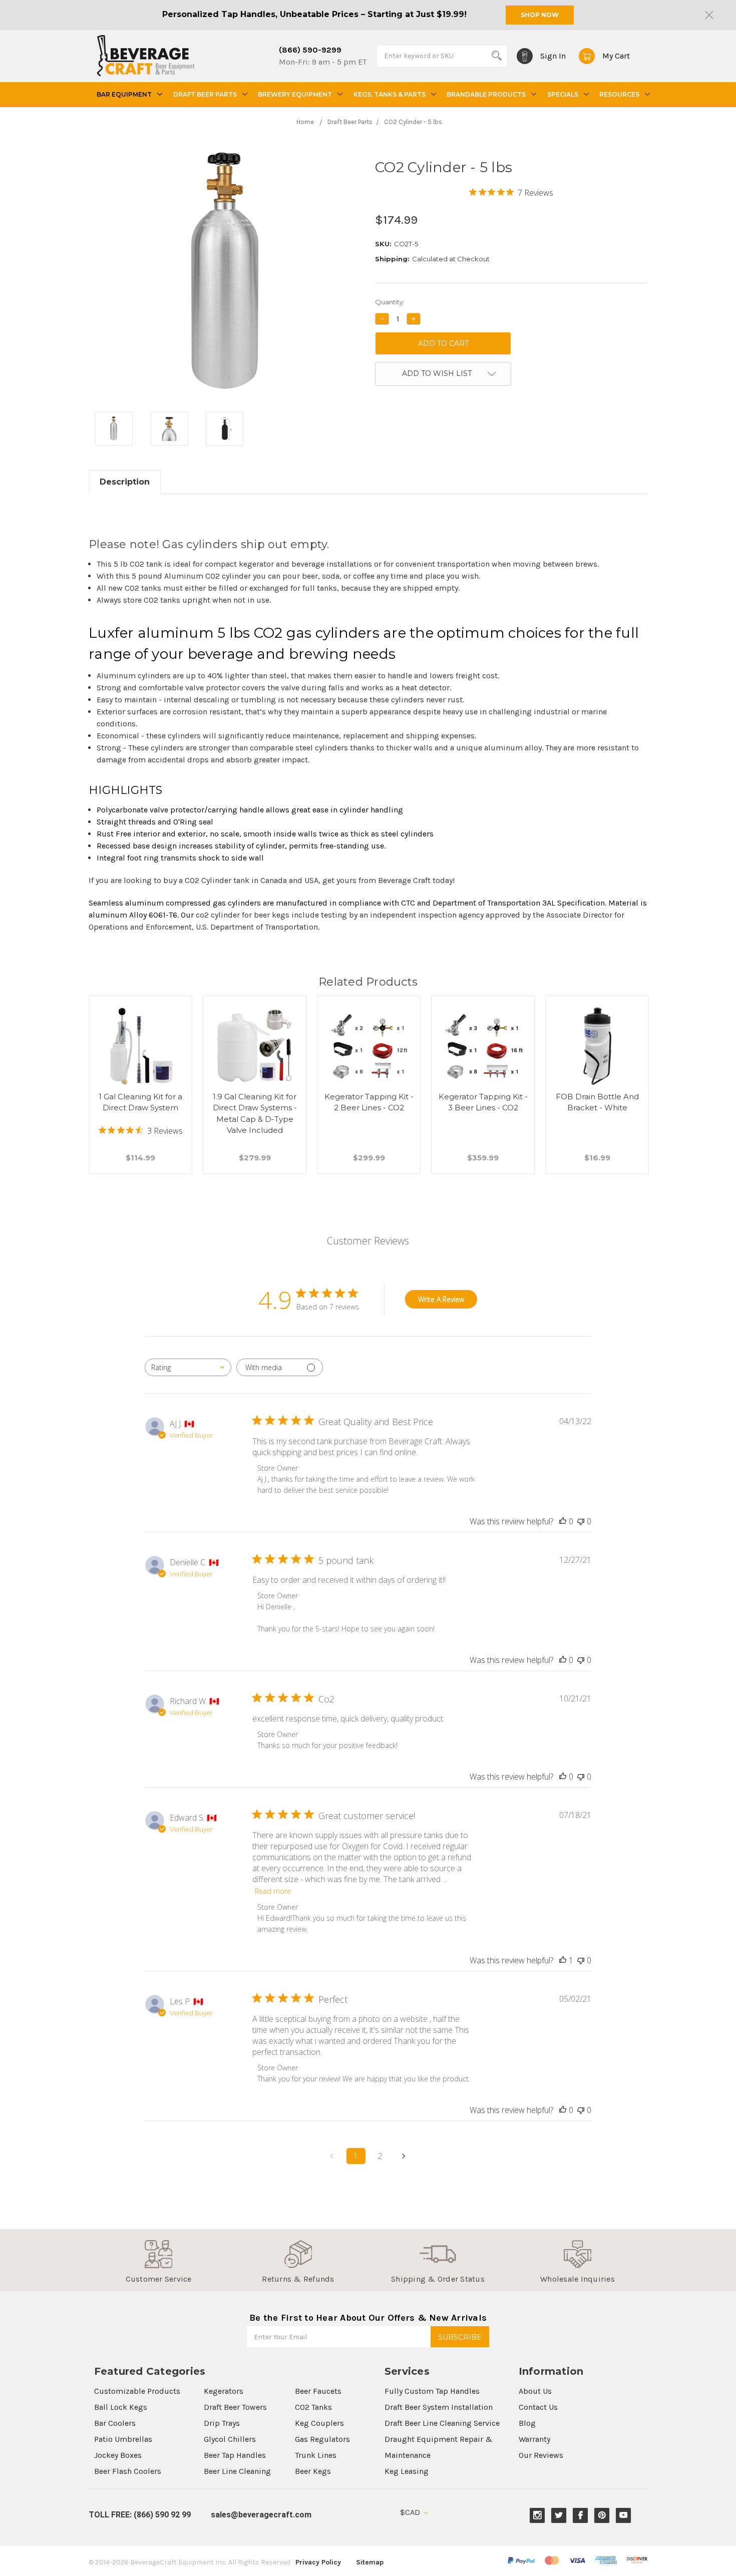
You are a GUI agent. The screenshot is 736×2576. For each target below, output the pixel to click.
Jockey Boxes (118, 2455)
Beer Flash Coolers (128, 2471)
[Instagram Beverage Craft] (537, 2515)
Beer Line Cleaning (237, 2471)
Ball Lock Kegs (121, 2407)
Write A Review (441, 1299)
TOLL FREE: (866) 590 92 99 (140, 2515)
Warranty (534, 2439)
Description (125, 482)
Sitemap (370, 2562)
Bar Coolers (115, 2423)
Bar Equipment (124, 94)
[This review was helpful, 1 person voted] (563, 1960)
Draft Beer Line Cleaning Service (442, 2423)
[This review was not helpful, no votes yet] (581, 1521)
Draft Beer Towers (235, 2407)
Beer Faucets (318, 2391)
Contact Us (538, 2407)
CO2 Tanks (313, 2407)
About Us (535, 2391)
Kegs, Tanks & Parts (390, 94)
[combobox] (188, 1367)
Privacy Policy (318, 2562)
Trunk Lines (316, 2455)
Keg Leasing (407, 2471)
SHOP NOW (540, 15)
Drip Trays (222, 2423)
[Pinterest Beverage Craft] (602, 2515)
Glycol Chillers (230, 2439)
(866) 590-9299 (310, 50)
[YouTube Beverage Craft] (624, 2515)
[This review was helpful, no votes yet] (563, 1521)
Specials (563, 94)
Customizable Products (137, 2391)
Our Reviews (541, 2455)
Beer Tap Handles (235, 2455)
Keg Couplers (319, 2423)
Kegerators (224, 2391)
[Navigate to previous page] (332, 2156)
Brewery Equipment (295, 94)
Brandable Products (486, 94)
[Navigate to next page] (404, 2156)
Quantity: (390, 302)
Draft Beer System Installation (439, 2407)
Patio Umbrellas (123, 2439)
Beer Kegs (313, 2471)
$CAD (411, 2512)
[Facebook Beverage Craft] (581, 2515)
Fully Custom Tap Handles (432, 2391)
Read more (273, 1891)
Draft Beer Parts (205, 94)
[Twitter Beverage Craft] (559, 2515)
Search (497, 56)
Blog (527, 2423)
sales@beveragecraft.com (261, 2515)
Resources (619, 94)
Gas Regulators (322, 2439)
